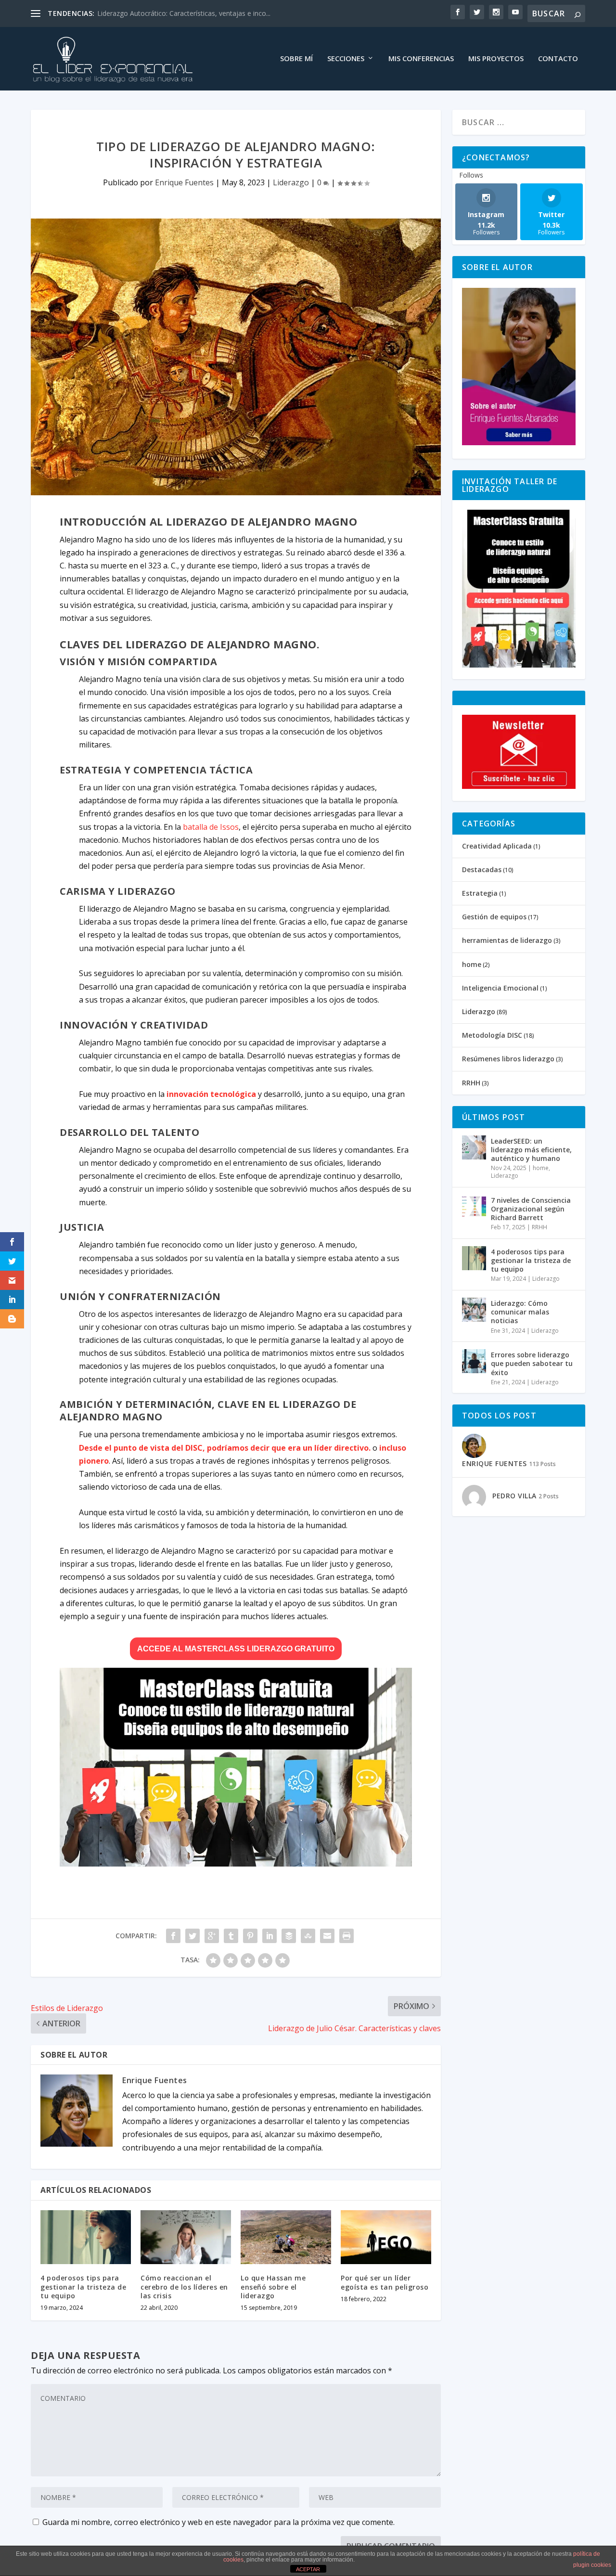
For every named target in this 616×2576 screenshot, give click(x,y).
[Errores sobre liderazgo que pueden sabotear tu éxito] (474, 1361)
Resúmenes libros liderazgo (508, 1059)
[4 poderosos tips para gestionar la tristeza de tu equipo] (86, 2237)
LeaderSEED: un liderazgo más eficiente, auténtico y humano (531, 1150)
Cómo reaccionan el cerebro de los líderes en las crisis (184, 2286)
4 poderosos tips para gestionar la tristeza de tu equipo (83, 2286)
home (472, 964)
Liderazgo (291, 182)
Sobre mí (296, 59)
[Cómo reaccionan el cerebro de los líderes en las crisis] (186, 2237)
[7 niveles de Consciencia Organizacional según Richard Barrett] (474, 1207)
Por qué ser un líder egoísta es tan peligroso (385, 2282)
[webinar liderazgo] (236, 1864)
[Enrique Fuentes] (519, 443)
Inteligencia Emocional (500, 988)
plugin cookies (592, 2565)
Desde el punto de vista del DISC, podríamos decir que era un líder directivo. (225, 1448)
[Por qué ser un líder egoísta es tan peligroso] (386, 2237)
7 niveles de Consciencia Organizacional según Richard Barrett (531, 1209)
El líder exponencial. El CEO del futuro (155, 13)
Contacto (558, 59)
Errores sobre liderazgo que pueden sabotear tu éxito (532, 1363)
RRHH (471, 1083)
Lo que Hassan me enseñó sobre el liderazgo (273, 2286)
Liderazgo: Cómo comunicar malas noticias (520, 1312)
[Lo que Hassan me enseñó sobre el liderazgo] (286, 2237)
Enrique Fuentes (184, 182)
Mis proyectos (496, 59)
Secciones (346, 59)
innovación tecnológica (211, 1094)
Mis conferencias (421, 59)
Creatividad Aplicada (497, 846)
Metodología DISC (492, 1035)
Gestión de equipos (494, 917)
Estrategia (480, 893)
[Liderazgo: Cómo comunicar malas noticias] (474, 1310)
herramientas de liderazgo (507, 940)
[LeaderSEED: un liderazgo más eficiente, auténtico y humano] (474, 1147)
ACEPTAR (308, 2569)
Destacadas (482, 869)
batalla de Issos (211, 827)
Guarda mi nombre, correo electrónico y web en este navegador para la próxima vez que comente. (218, 2522)
